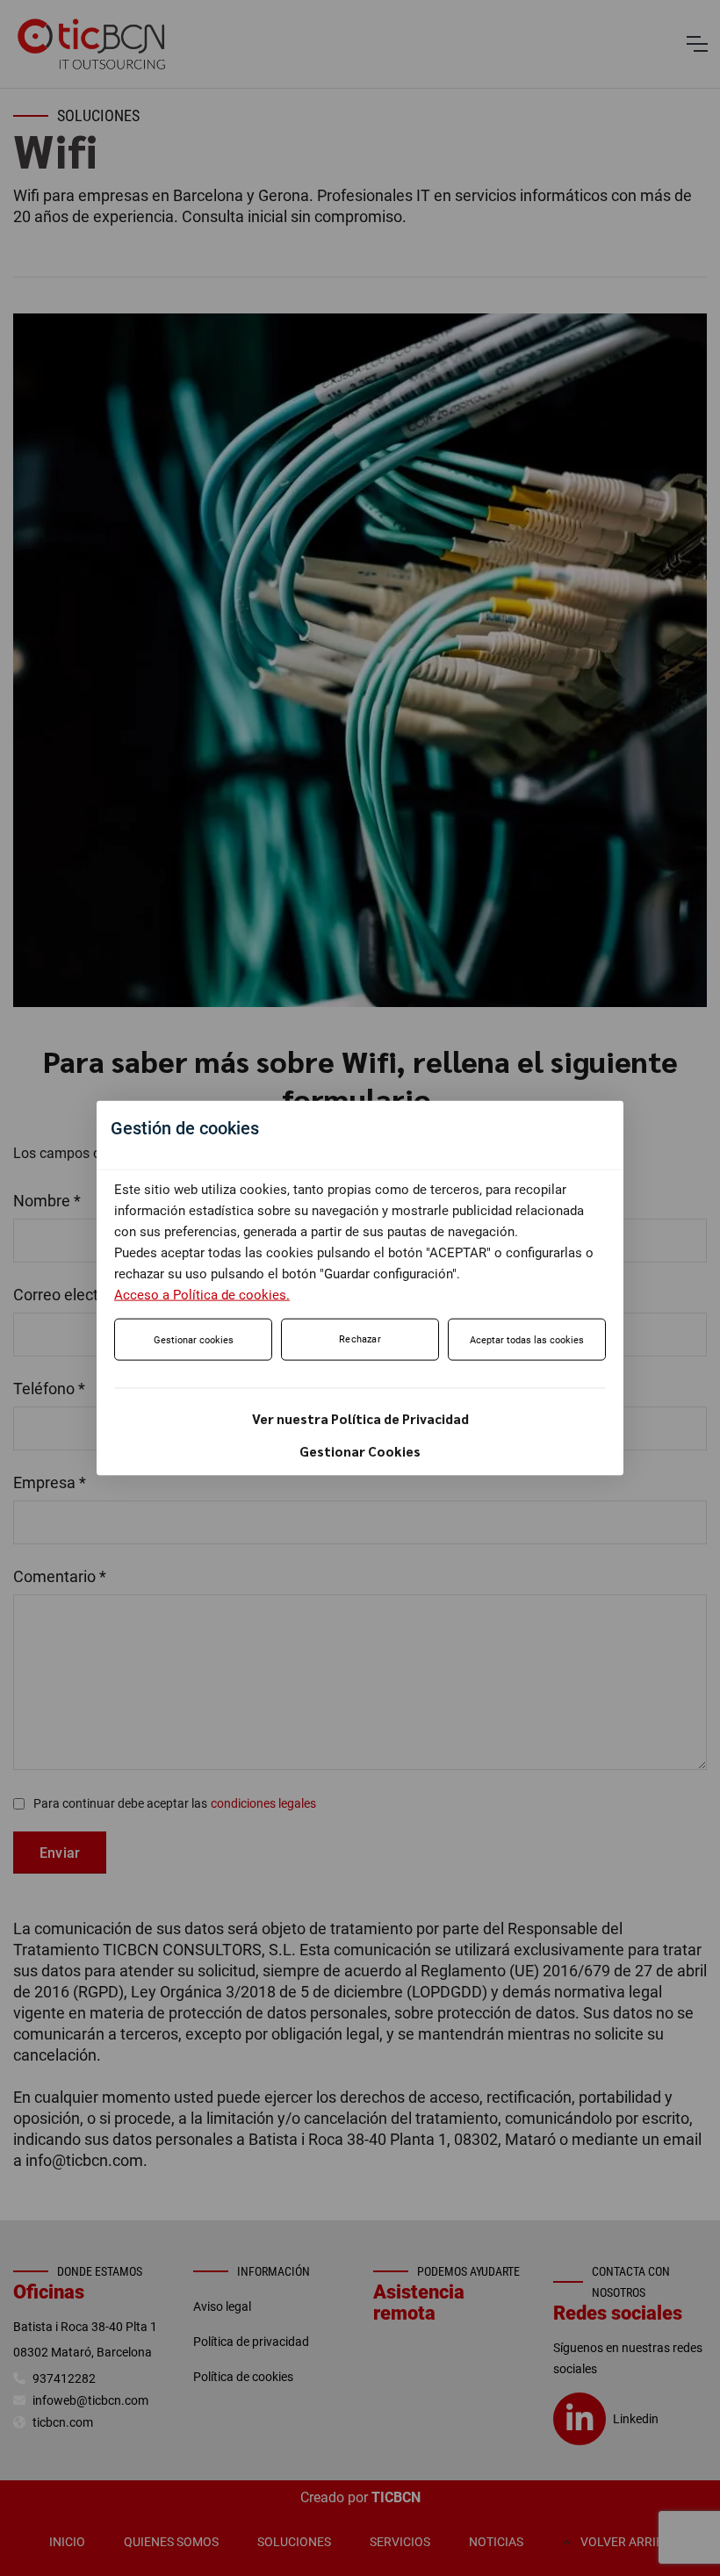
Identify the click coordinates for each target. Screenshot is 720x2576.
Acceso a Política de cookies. (202, 1295)
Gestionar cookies (194, 1340)
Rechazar (360, 1339)
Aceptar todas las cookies (527, 1340)
